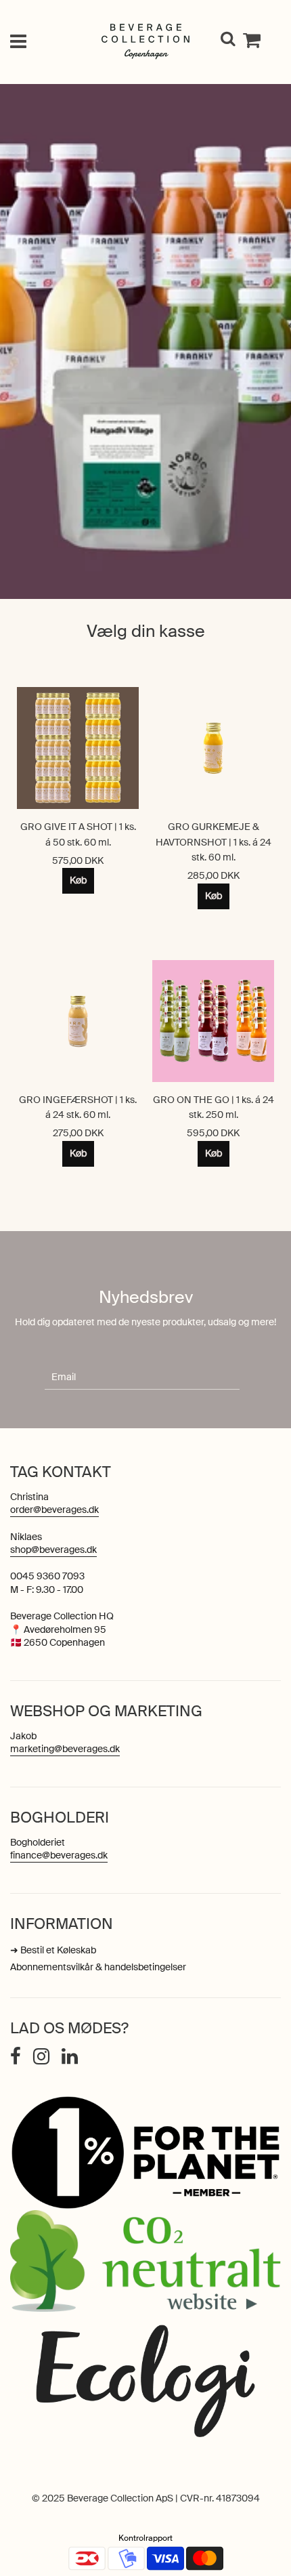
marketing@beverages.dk (65, 1749)
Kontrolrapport (145, 2538)
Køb (78, 880)
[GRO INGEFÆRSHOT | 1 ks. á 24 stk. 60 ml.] (78, 1021)
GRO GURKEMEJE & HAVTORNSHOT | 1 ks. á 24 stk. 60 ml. (214, 842)
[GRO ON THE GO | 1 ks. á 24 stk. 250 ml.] (213, 1021)
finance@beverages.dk (59, 1855)
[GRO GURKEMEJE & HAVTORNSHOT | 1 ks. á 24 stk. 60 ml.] (213, 748)
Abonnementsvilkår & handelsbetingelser (98, 1967)
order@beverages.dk (54, 1510)
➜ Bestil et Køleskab (53, 1950)
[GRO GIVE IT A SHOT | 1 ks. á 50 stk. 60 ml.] (78, 748)
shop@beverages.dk (53, 1550)
